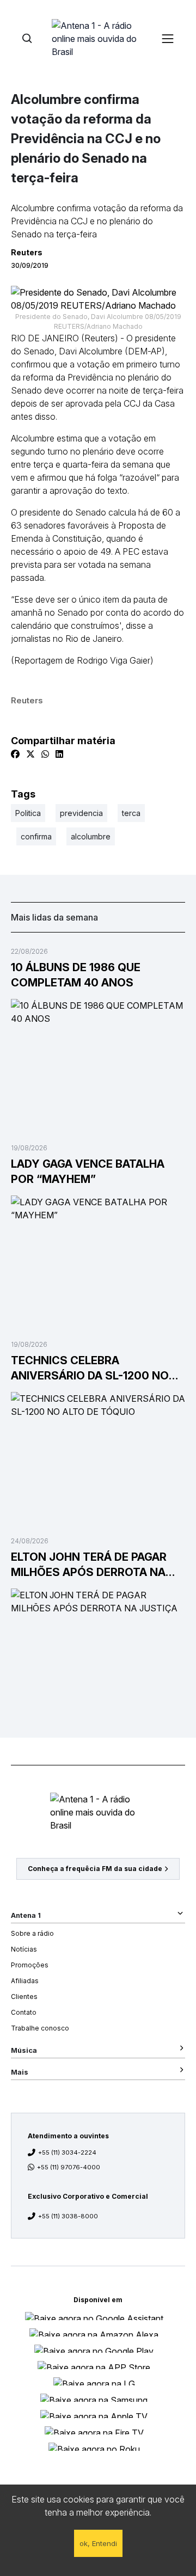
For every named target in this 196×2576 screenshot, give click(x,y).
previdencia (81, 813)
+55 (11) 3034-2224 (67, 2152)
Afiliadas (25, 1981)
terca (131, 813)
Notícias (24, 1949)
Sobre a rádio (32, 1933)
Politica (28, 813)
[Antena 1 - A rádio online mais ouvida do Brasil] (98, 38)
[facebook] (15, 754)
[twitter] (30, 754)
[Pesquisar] (27, 38)
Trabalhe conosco (40, 2028)
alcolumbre (91, 836)
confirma (36, 836)
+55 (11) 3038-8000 (68, 2216)
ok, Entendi (98, 2543)
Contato (24, 2012)
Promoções (30, 1965)
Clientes (24, 1997)
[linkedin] (59, 754)
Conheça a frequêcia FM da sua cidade (95, 1869)
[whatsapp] (45, 754)
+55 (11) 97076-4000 (69, 2167)
